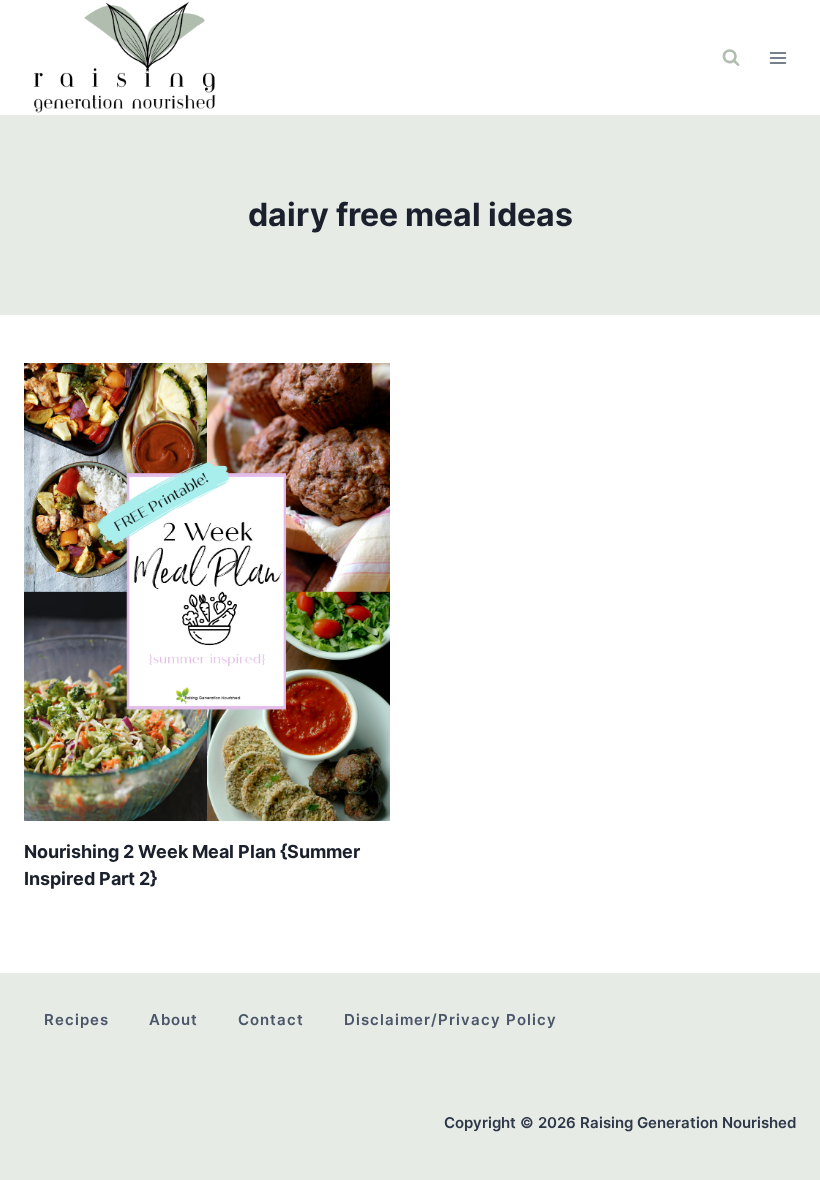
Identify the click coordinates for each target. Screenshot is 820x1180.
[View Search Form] (731, 58)
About (173, 1019)
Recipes (76, 1019)
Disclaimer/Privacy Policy (450, 1019)
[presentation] (207, 592)
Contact (271, 1019)
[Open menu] (777, 57)
